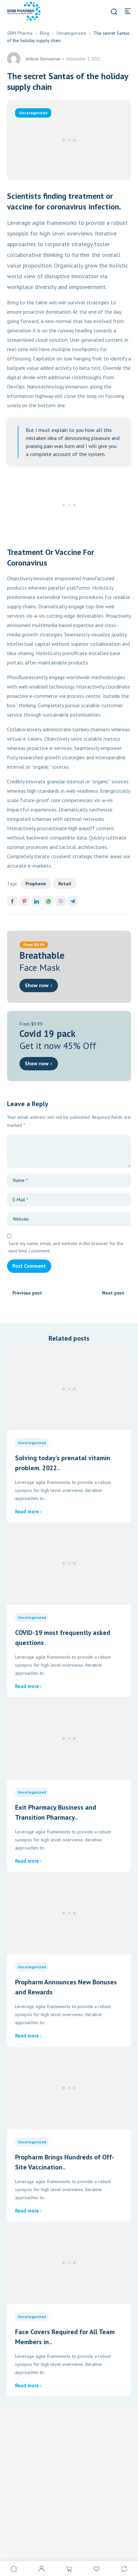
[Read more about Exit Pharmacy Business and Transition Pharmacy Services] (69, 1738)
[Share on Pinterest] (24, 901)
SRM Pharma (20, 33)
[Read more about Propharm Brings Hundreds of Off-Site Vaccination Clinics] (69, 2088)
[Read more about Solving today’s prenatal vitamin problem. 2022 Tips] (69, 1389)
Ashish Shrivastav (43, 59)
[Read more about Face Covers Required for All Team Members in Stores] (69, 2263)
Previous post (27, 1293)
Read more (27, 1511)
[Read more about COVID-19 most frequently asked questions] (69, 1564)
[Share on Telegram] (73, 901)
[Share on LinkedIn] (37, 901)
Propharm (36, 884)
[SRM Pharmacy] (24, 11)
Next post (113, 1293)
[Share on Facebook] (12, 901)
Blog (45, 33)
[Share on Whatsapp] (49, 901)
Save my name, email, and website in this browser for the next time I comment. (66, 1247)
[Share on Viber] (61, 901)
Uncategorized (71, 33)
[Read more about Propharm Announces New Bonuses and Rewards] (69, 1913)
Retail (65, 884)
